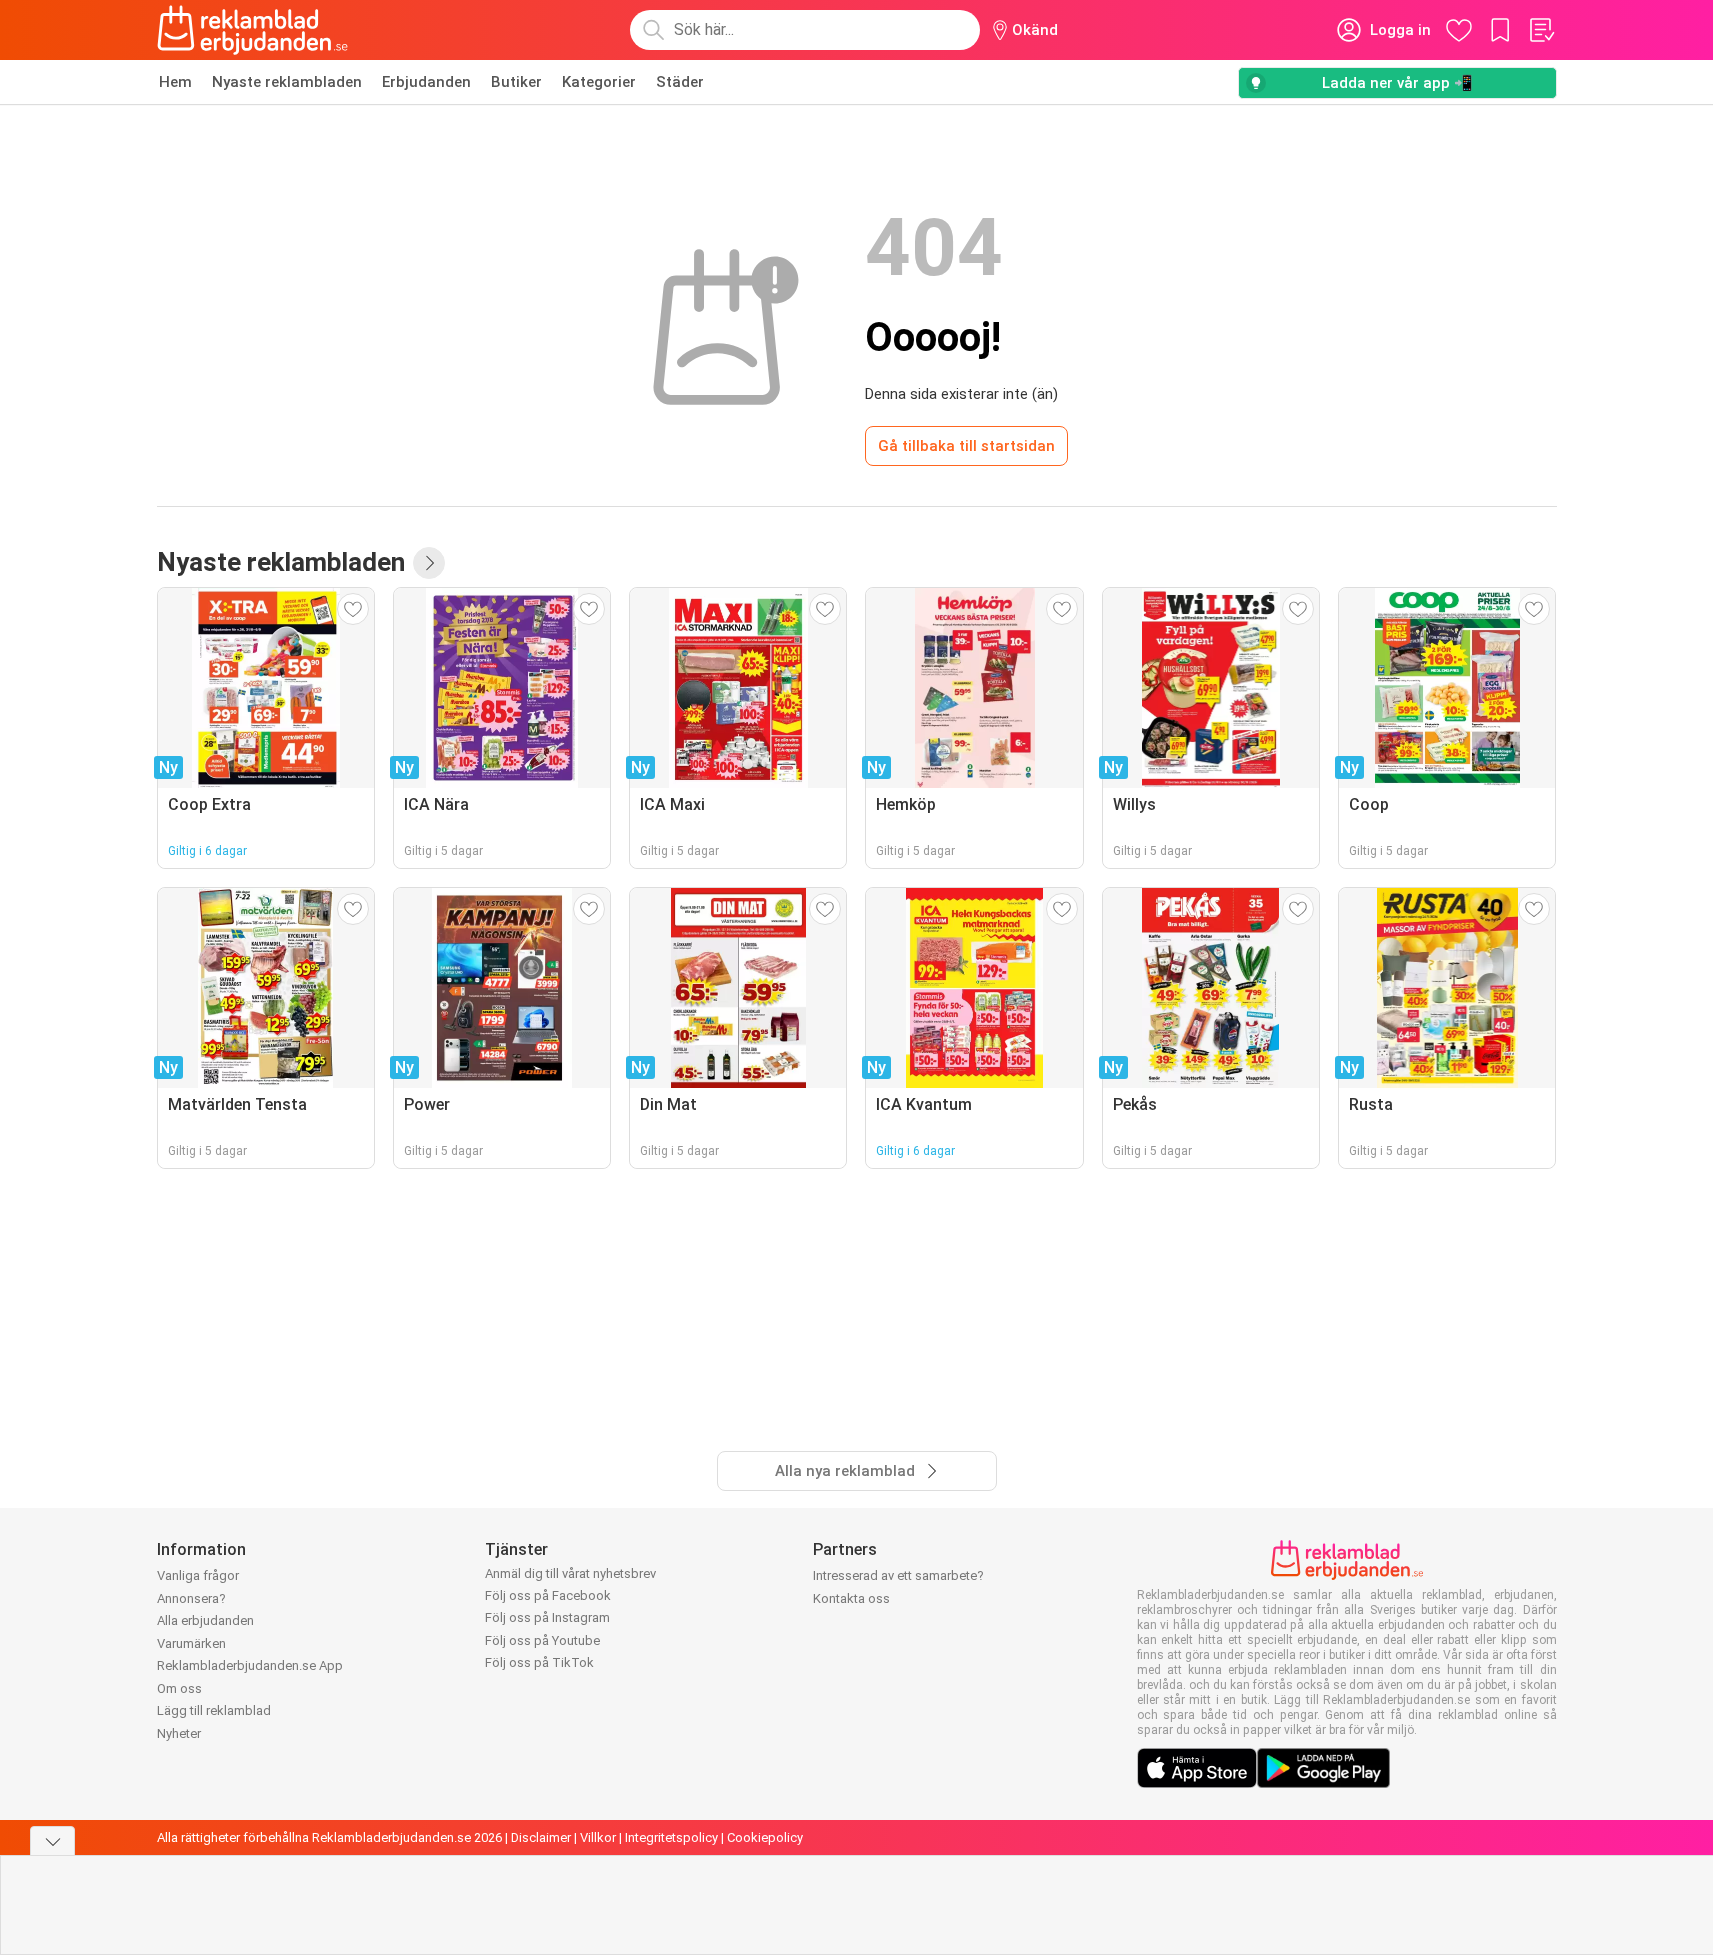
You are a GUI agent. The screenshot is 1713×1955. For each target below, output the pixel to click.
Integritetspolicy (671, 1837)
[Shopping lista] (1541, 30)
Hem (175, 82)
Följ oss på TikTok (539, 1662)
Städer (680, 82)
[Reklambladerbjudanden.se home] (252, 30)
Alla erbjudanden (205, 1620)
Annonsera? (191, 1598)
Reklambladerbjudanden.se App (250, 1665)
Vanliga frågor (198, 1575)
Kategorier (599, 82)
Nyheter (179, 1733)
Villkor (598, 1837)
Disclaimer (541, 1837)
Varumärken (191, 1643)
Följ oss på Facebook (548, 1595)
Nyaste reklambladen (287, 82)
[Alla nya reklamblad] (429, 563)
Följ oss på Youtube (542, 1640)
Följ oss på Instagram (547, 1617)
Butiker (516, 82)
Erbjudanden (426, 82)
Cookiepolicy (765, 1837)
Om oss (179, 1688)
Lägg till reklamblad (214, 1710)
